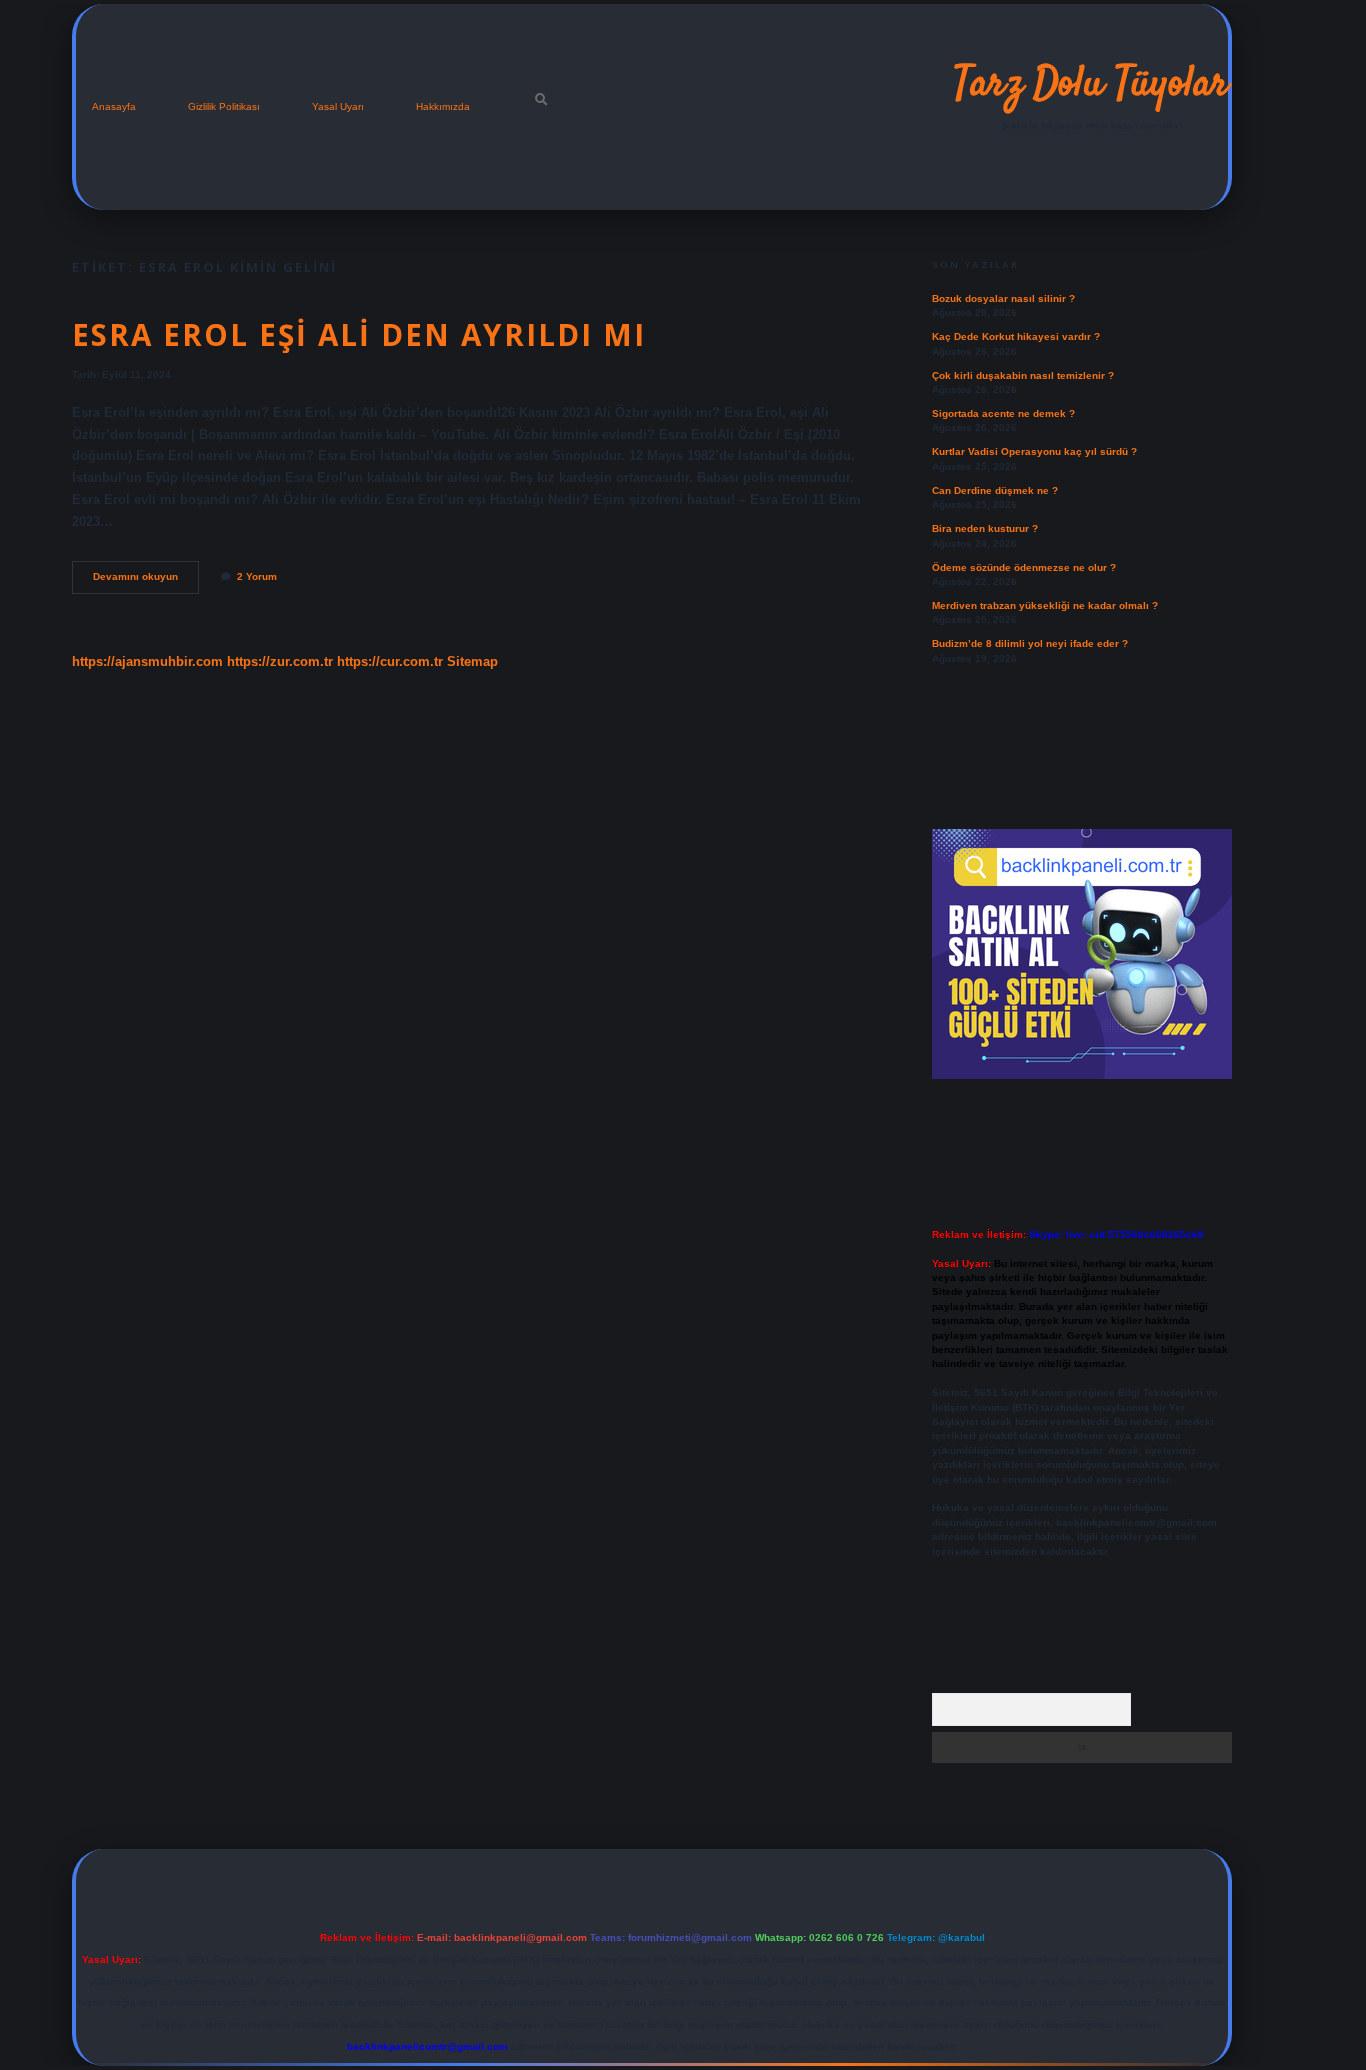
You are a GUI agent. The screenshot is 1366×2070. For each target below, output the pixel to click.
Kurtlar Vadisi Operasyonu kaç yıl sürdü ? (1034, 451)
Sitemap (472, 661)
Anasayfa (114, 106)
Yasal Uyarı (338, 106)
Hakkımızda (443, 106)
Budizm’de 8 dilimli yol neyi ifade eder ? (1030, 643)
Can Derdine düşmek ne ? (995, 490)
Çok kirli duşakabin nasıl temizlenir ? (1023, 375)
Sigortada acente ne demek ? (1003, 413)
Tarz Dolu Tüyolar (1091, 85)
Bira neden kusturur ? (985, 528)
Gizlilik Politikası (224, 106)
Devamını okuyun (146, 581)
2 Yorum (257, 576)
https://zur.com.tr (280, 661)
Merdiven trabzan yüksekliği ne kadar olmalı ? (1045, 605)
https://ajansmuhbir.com (147, 661)
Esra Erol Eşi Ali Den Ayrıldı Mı (359, 334)
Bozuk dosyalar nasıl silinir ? (1003, 298)
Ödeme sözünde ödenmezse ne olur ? (1024, 567)
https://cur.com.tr (390, 661)
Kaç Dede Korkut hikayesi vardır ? (1016, 336)
